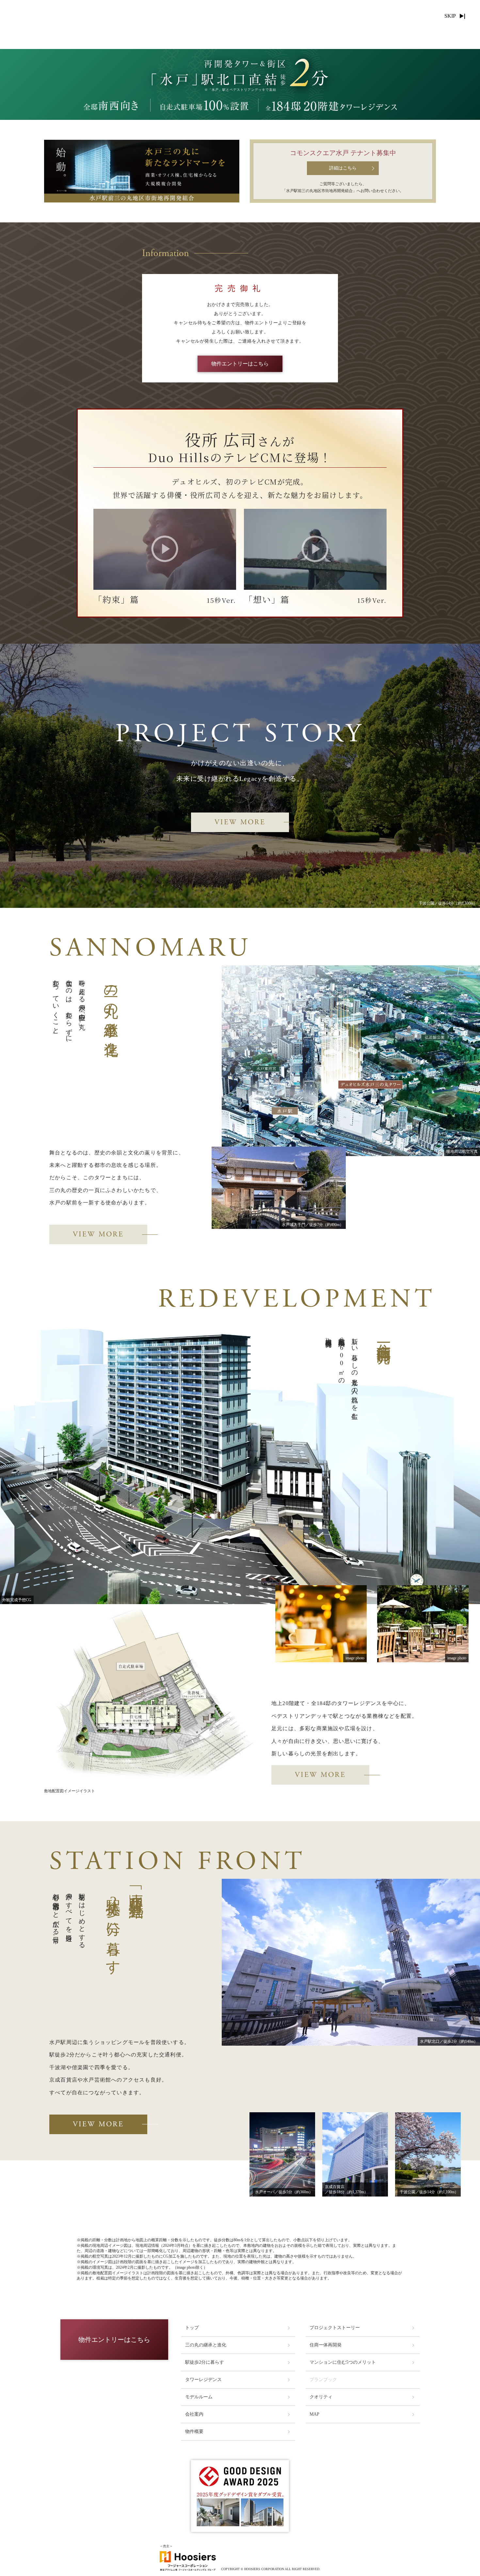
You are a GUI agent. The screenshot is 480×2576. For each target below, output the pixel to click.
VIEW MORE (240, 822)
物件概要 (194, 2431)
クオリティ (321, 2397)
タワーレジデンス (203, 2380)
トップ (192, 2328)
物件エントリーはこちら (240, 364)
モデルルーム (199, 2397)
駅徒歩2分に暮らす (205, 2362)
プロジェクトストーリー (335, 2328)
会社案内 (194, 2414)
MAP (314, 2414)
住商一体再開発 (326, 2345)
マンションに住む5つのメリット (343, 2362)
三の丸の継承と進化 (206, 2345)
